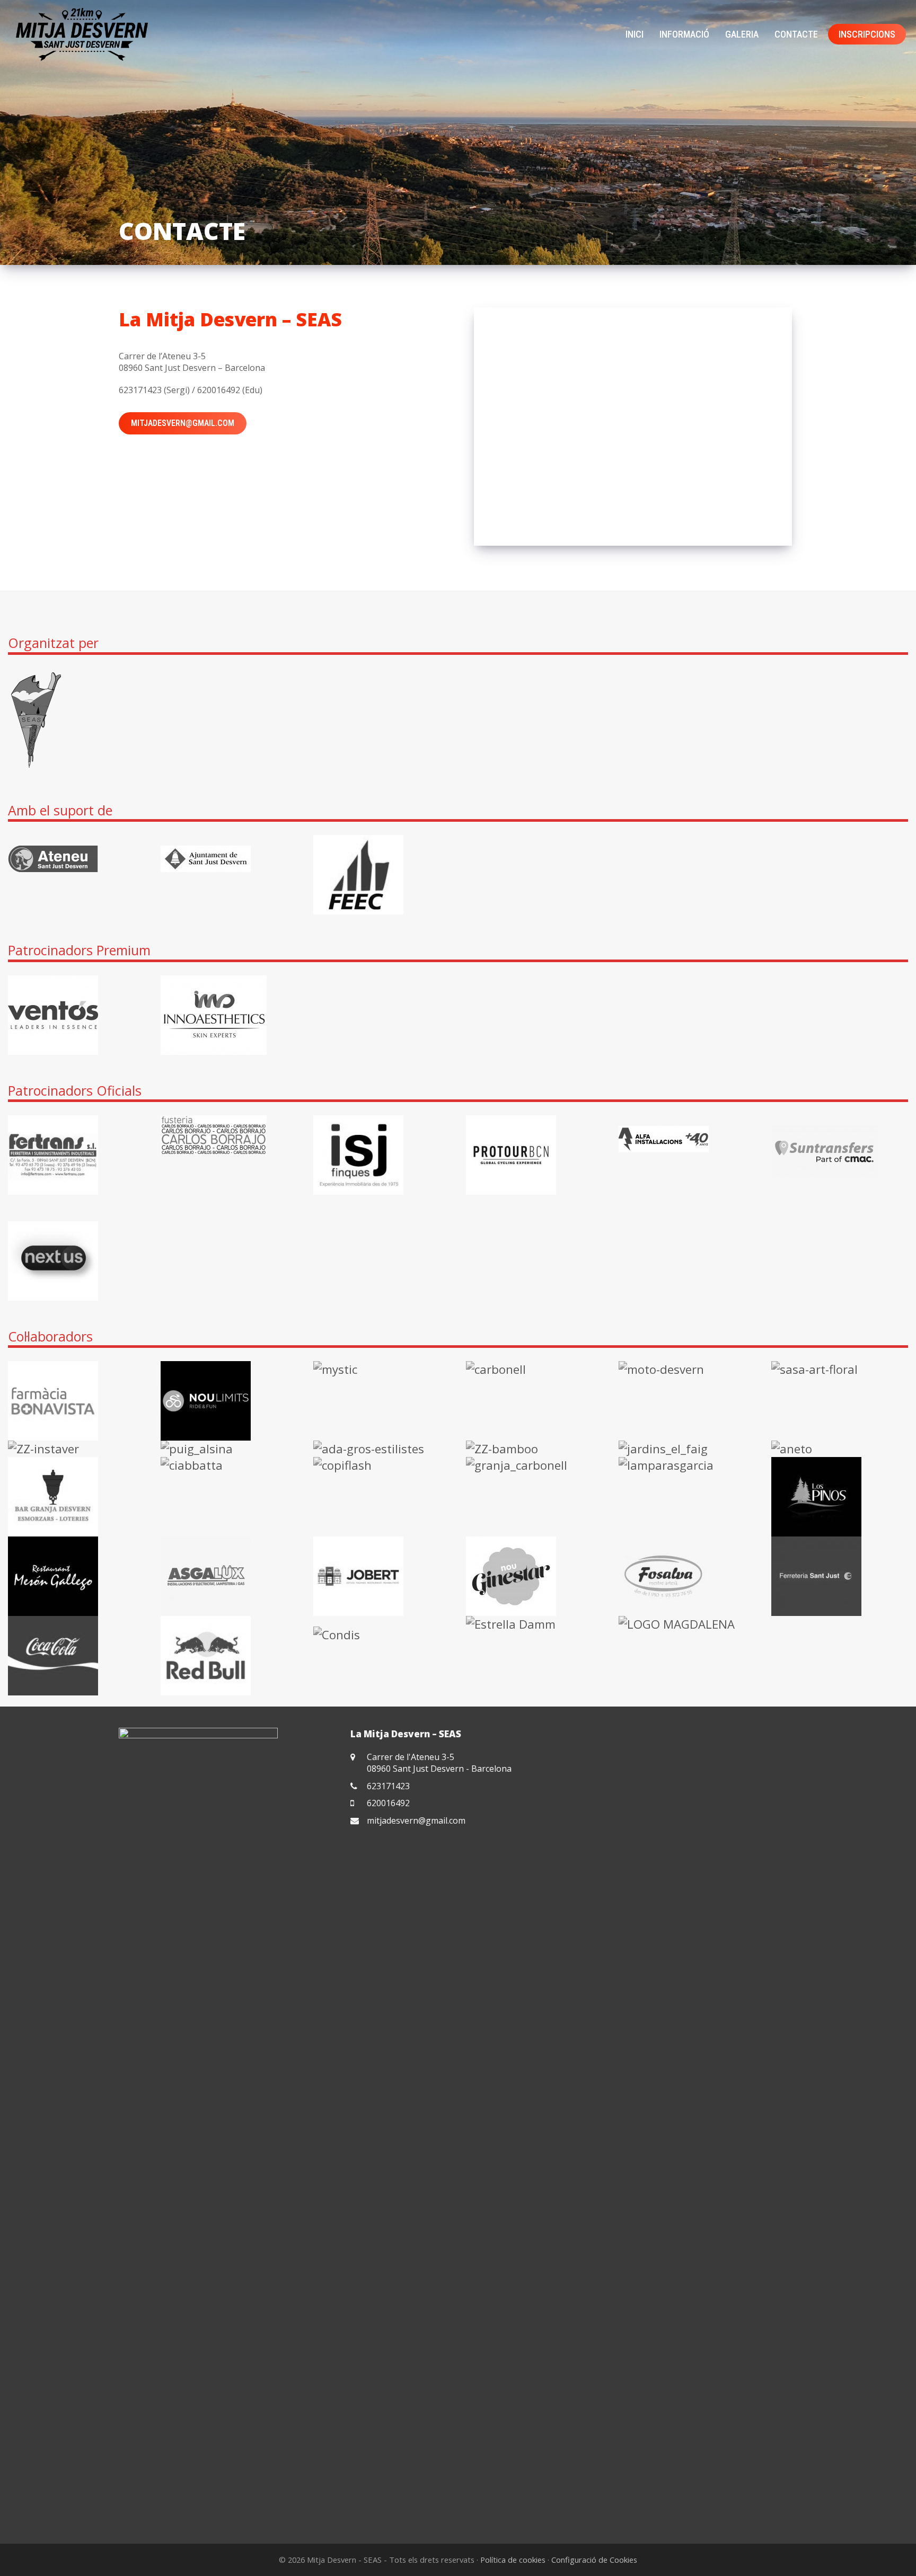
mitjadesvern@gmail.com (183, 423)
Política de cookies (513, 2560)
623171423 (388, 1786)
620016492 (388, 1803)
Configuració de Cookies (594, 2560)
